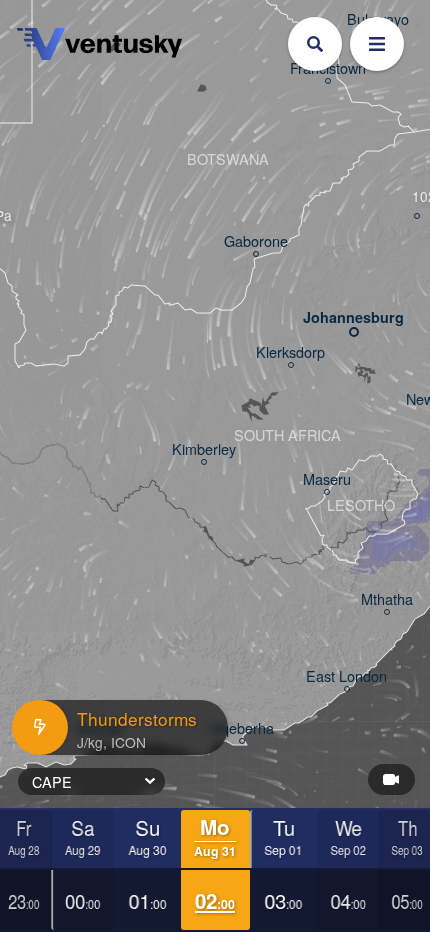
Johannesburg (353, 317)
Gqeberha (242, 728)
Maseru (327, 479)
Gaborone (256, 241)
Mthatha (387, 599)
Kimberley (204, 449)
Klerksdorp (290, 352)
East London (346, 676)
